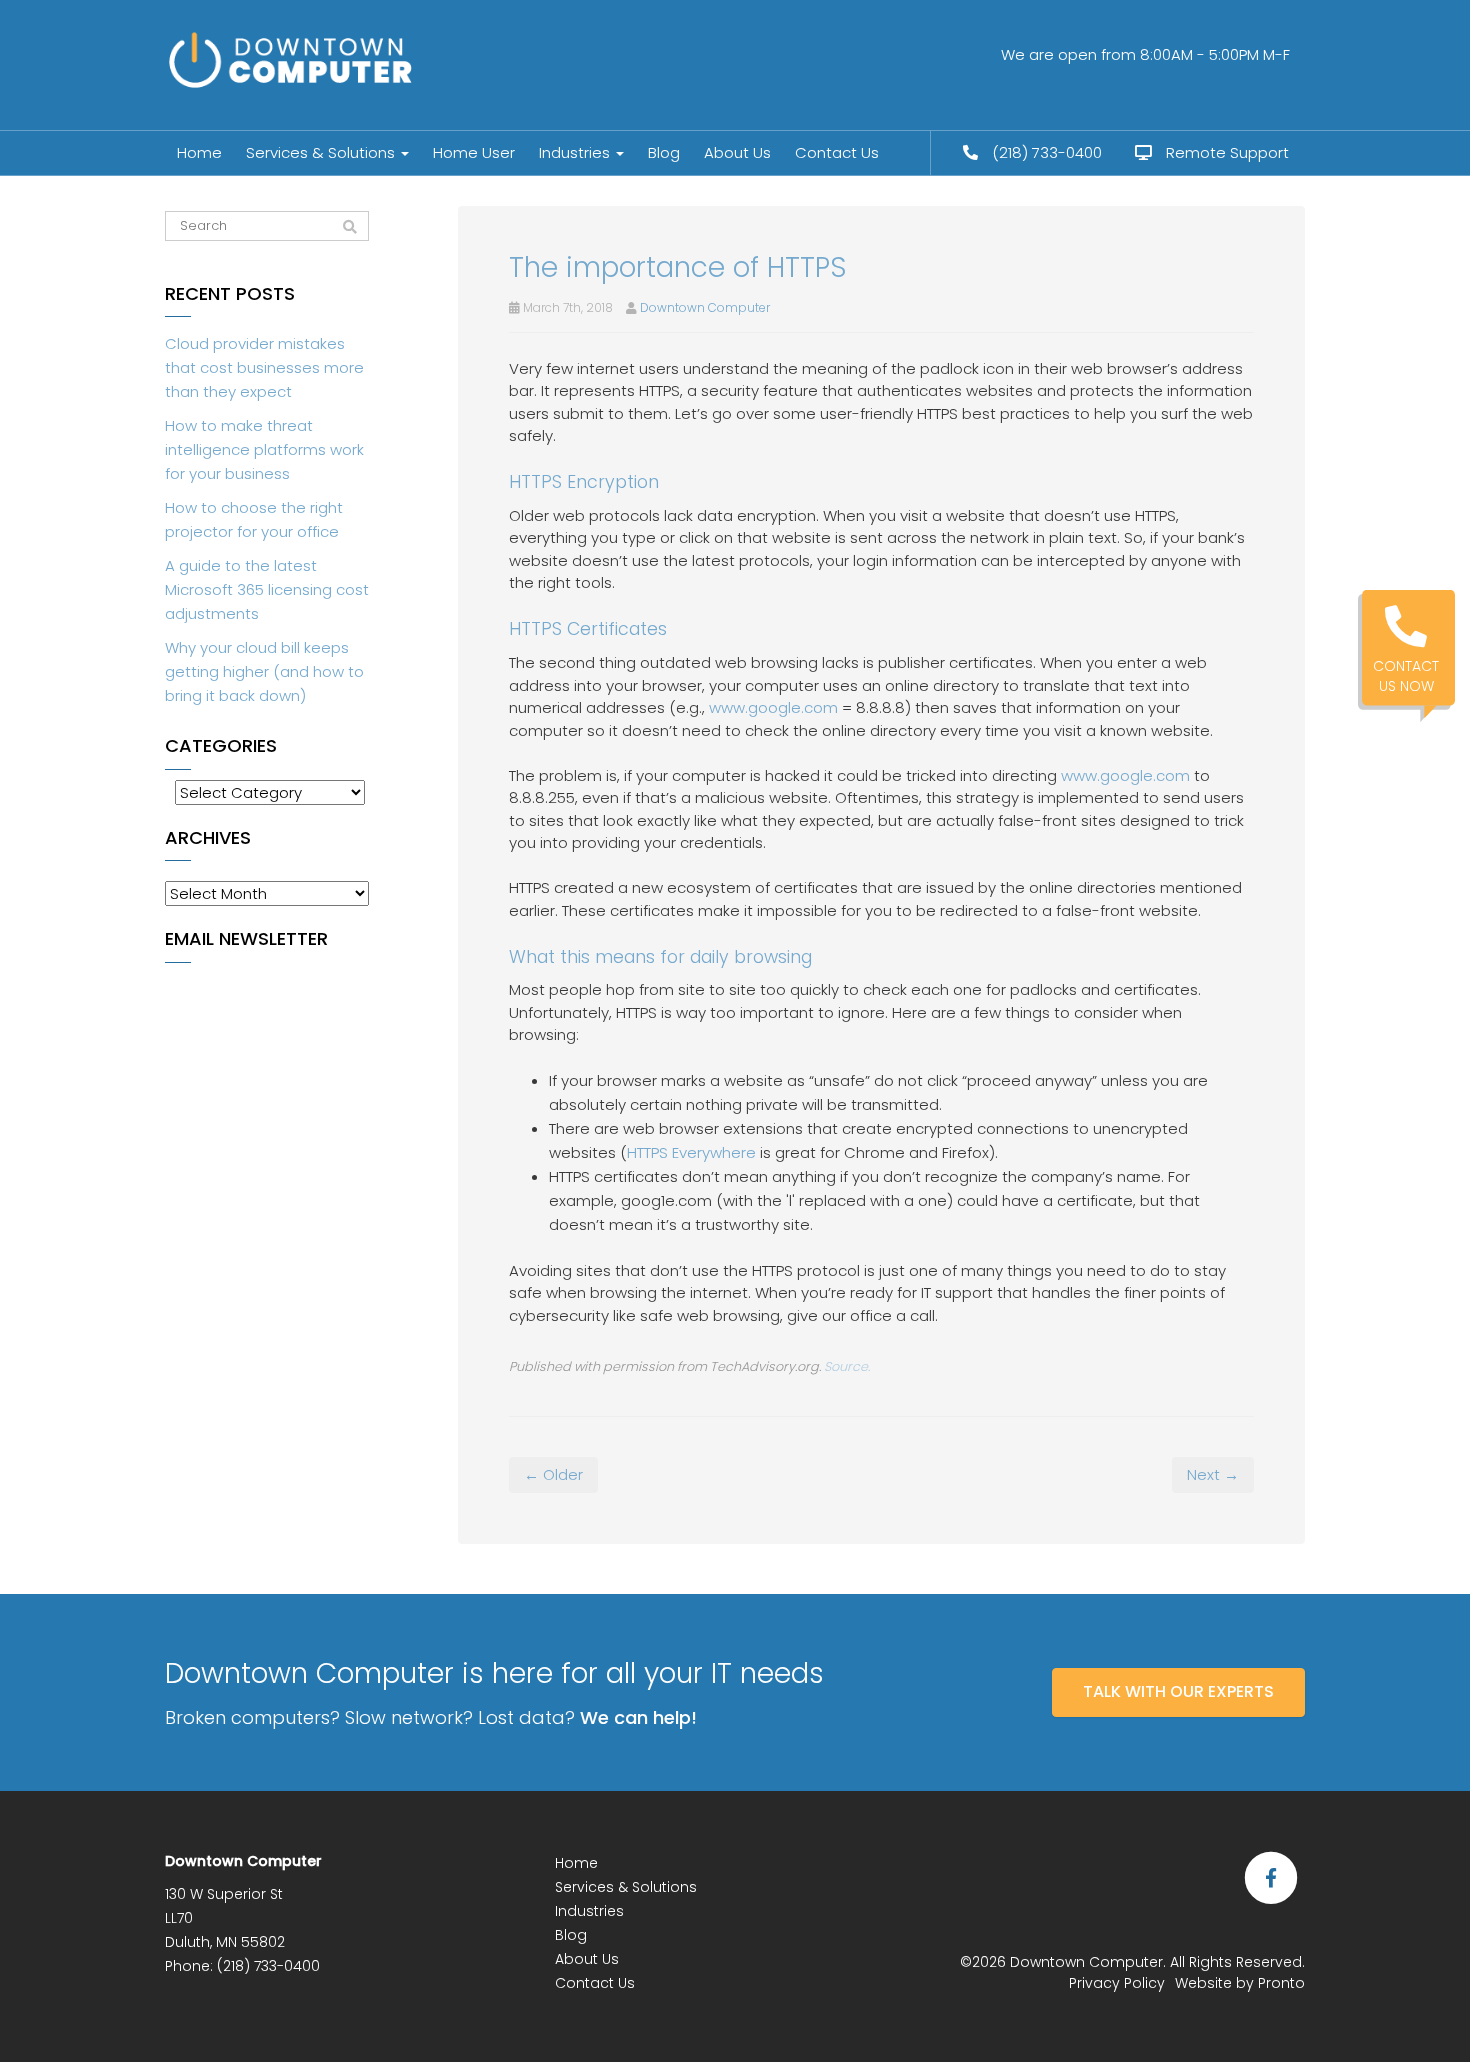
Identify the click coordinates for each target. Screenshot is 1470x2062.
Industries (576, 152)
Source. (847, 1366)
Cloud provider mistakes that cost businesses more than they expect (264, 367)
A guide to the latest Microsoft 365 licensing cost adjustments (267, 589)
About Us (737, 152)
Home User (474, 152)
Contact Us (837, 152)
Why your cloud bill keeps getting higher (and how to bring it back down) (264, 671)
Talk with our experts (1178, 1691)
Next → (1213, 1474)
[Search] (350, 227)
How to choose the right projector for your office (254, 519)
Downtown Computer (705, 307)
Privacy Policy (1117, 1983)
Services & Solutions (322, 152)
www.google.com (773, 707)
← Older (553, 1474)
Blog (664, 152)
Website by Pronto (1240, 1983)
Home (199, 152)
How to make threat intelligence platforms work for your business (264, 449)
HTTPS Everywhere (691, 1152)
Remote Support (1225, 152)
